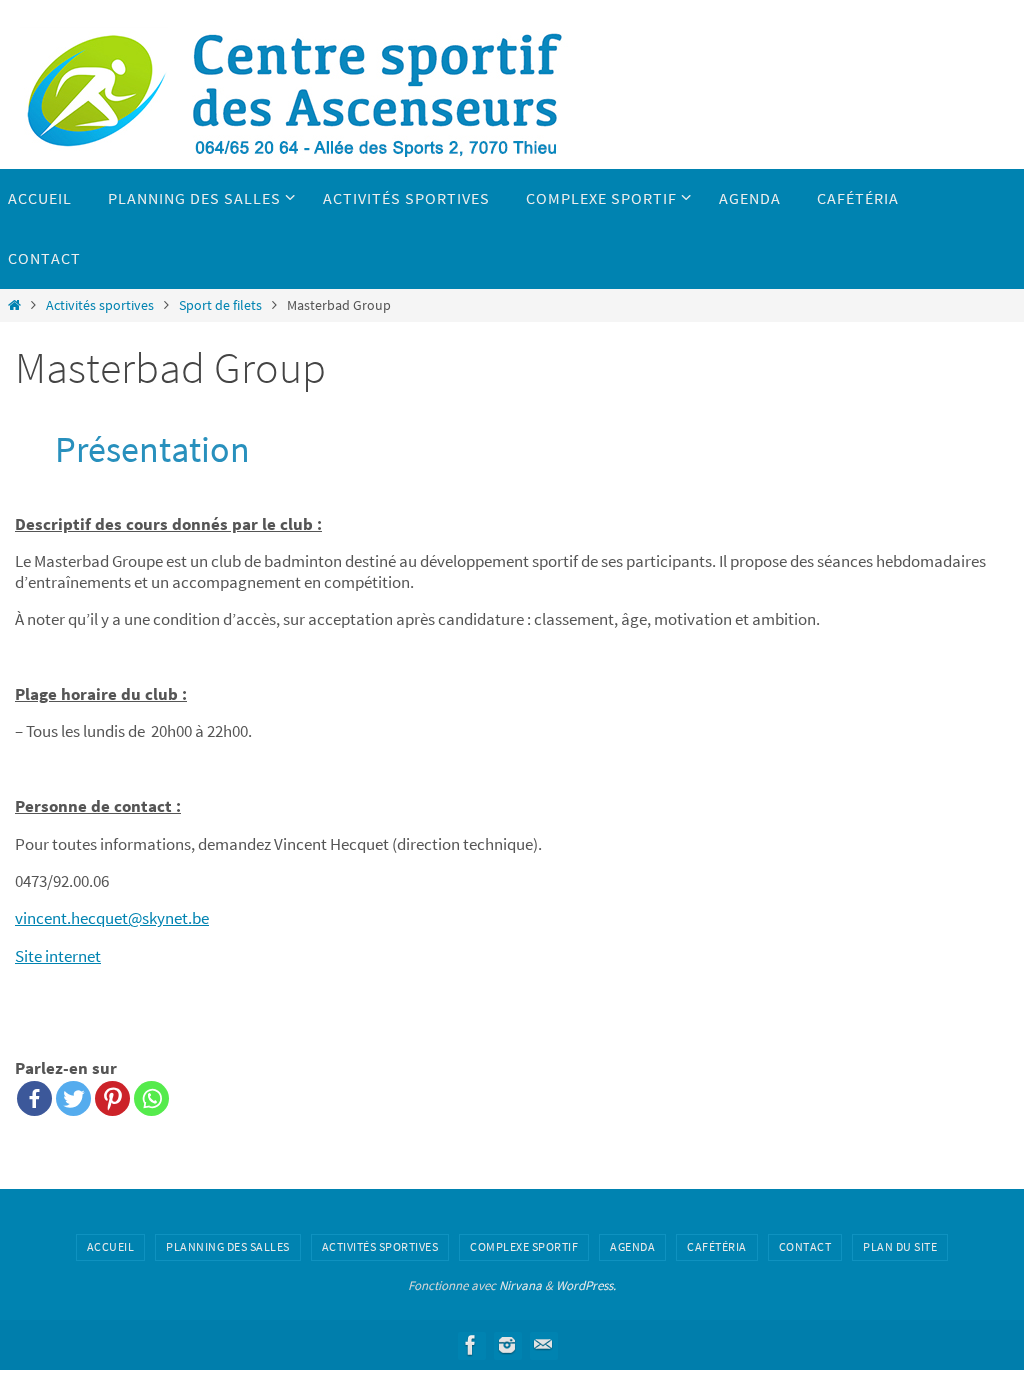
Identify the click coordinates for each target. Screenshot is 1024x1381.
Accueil (111, 1246)
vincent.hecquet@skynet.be (112, 918)
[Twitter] (73, 1098)
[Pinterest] (112, 1098)
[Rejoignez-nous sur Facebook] (471, 1345)
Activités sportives (100, 305)
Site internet (58, 956)
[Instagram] (507, 1345)
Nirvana (520, 1285)
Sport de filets (220, 305)
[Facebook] (34, 1098)
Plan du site (900, 1246)
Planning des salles (228, 1246)
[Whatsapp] (151, 1098)
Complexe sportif (524, 1246)
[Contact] (543, 1345)
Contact (805, 1246)
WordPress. (586, 1285)
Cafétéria (717, 1246)
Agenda (632, 1246)
